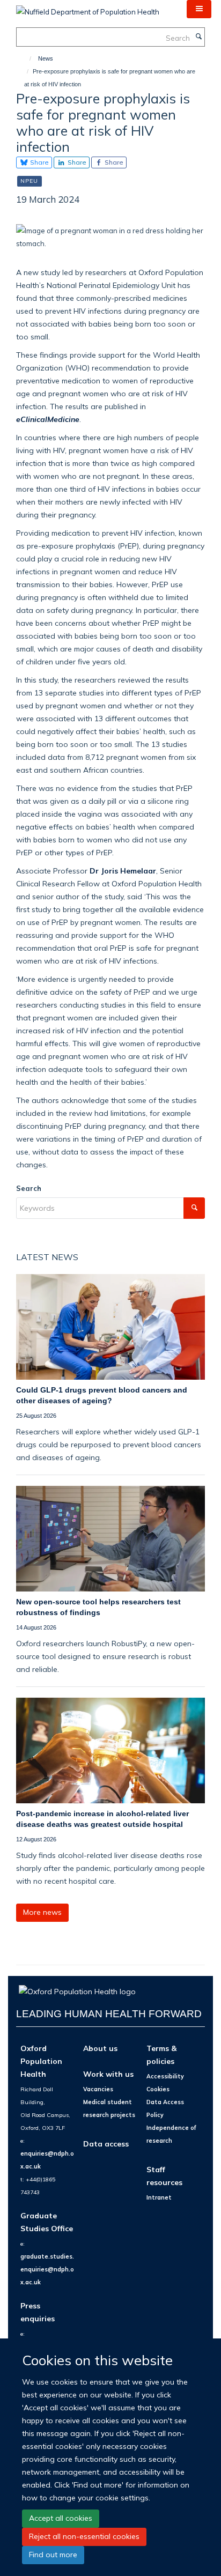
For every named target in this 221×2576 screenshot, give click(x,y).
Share (39, 162)
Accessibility (165, 2076)
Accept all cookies (61, 2518)
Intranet (159, 2197)
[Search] (198, 37)
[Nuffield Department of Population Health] (88, 8)
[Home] (25, 58)
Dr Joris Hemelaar (123, 871)
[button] (199, 9)
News (46, 58)
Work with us (108, 2074)
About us (100, 2048)
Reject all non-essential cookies (84, 2536)
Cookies (158, 2089)
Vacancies (98, 2089)
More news (42, 1912)
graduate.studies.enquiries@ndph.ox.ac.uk (47, 2269)
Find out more (53, 2555)
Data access (106, 2144)
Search (29, 1188)
